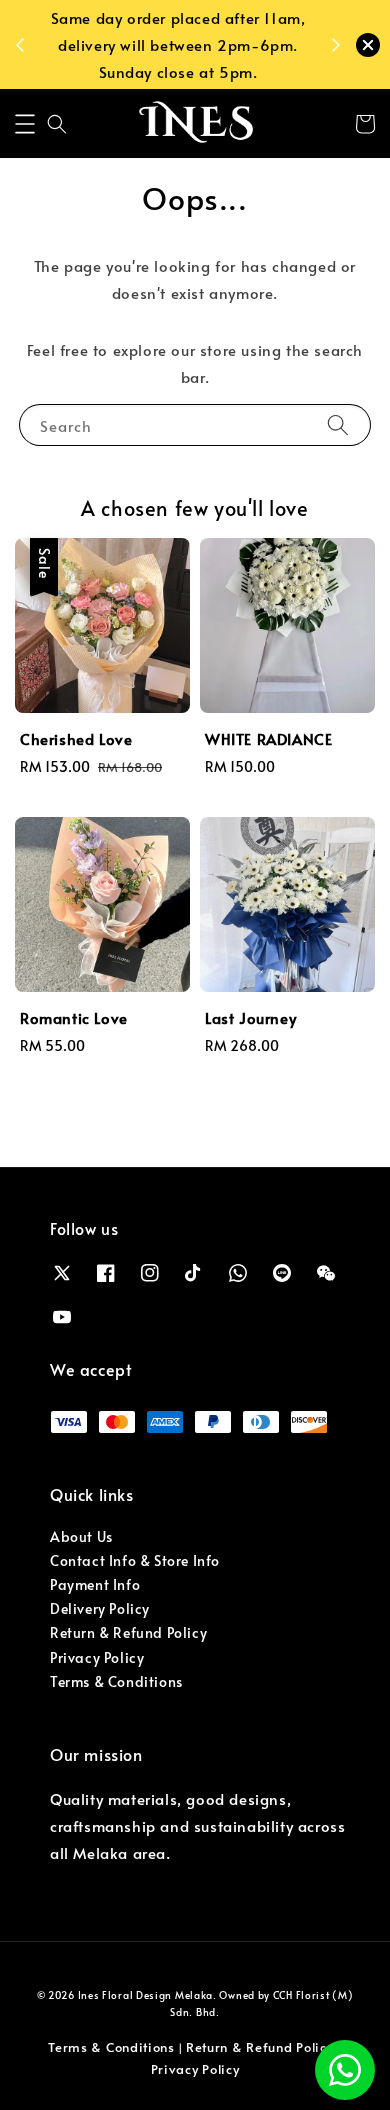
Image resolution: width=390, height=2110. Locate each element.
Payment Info (95, 1584)
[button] (25, 124)
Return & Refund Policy (128, 1632)
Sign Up (152, 70)
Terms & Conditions (116, 1681)
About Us (81, 1536)
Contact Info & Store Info (135, 1560)
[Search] (338, 424)
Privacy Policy (97, 1657)
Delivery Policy (100, 1608)
